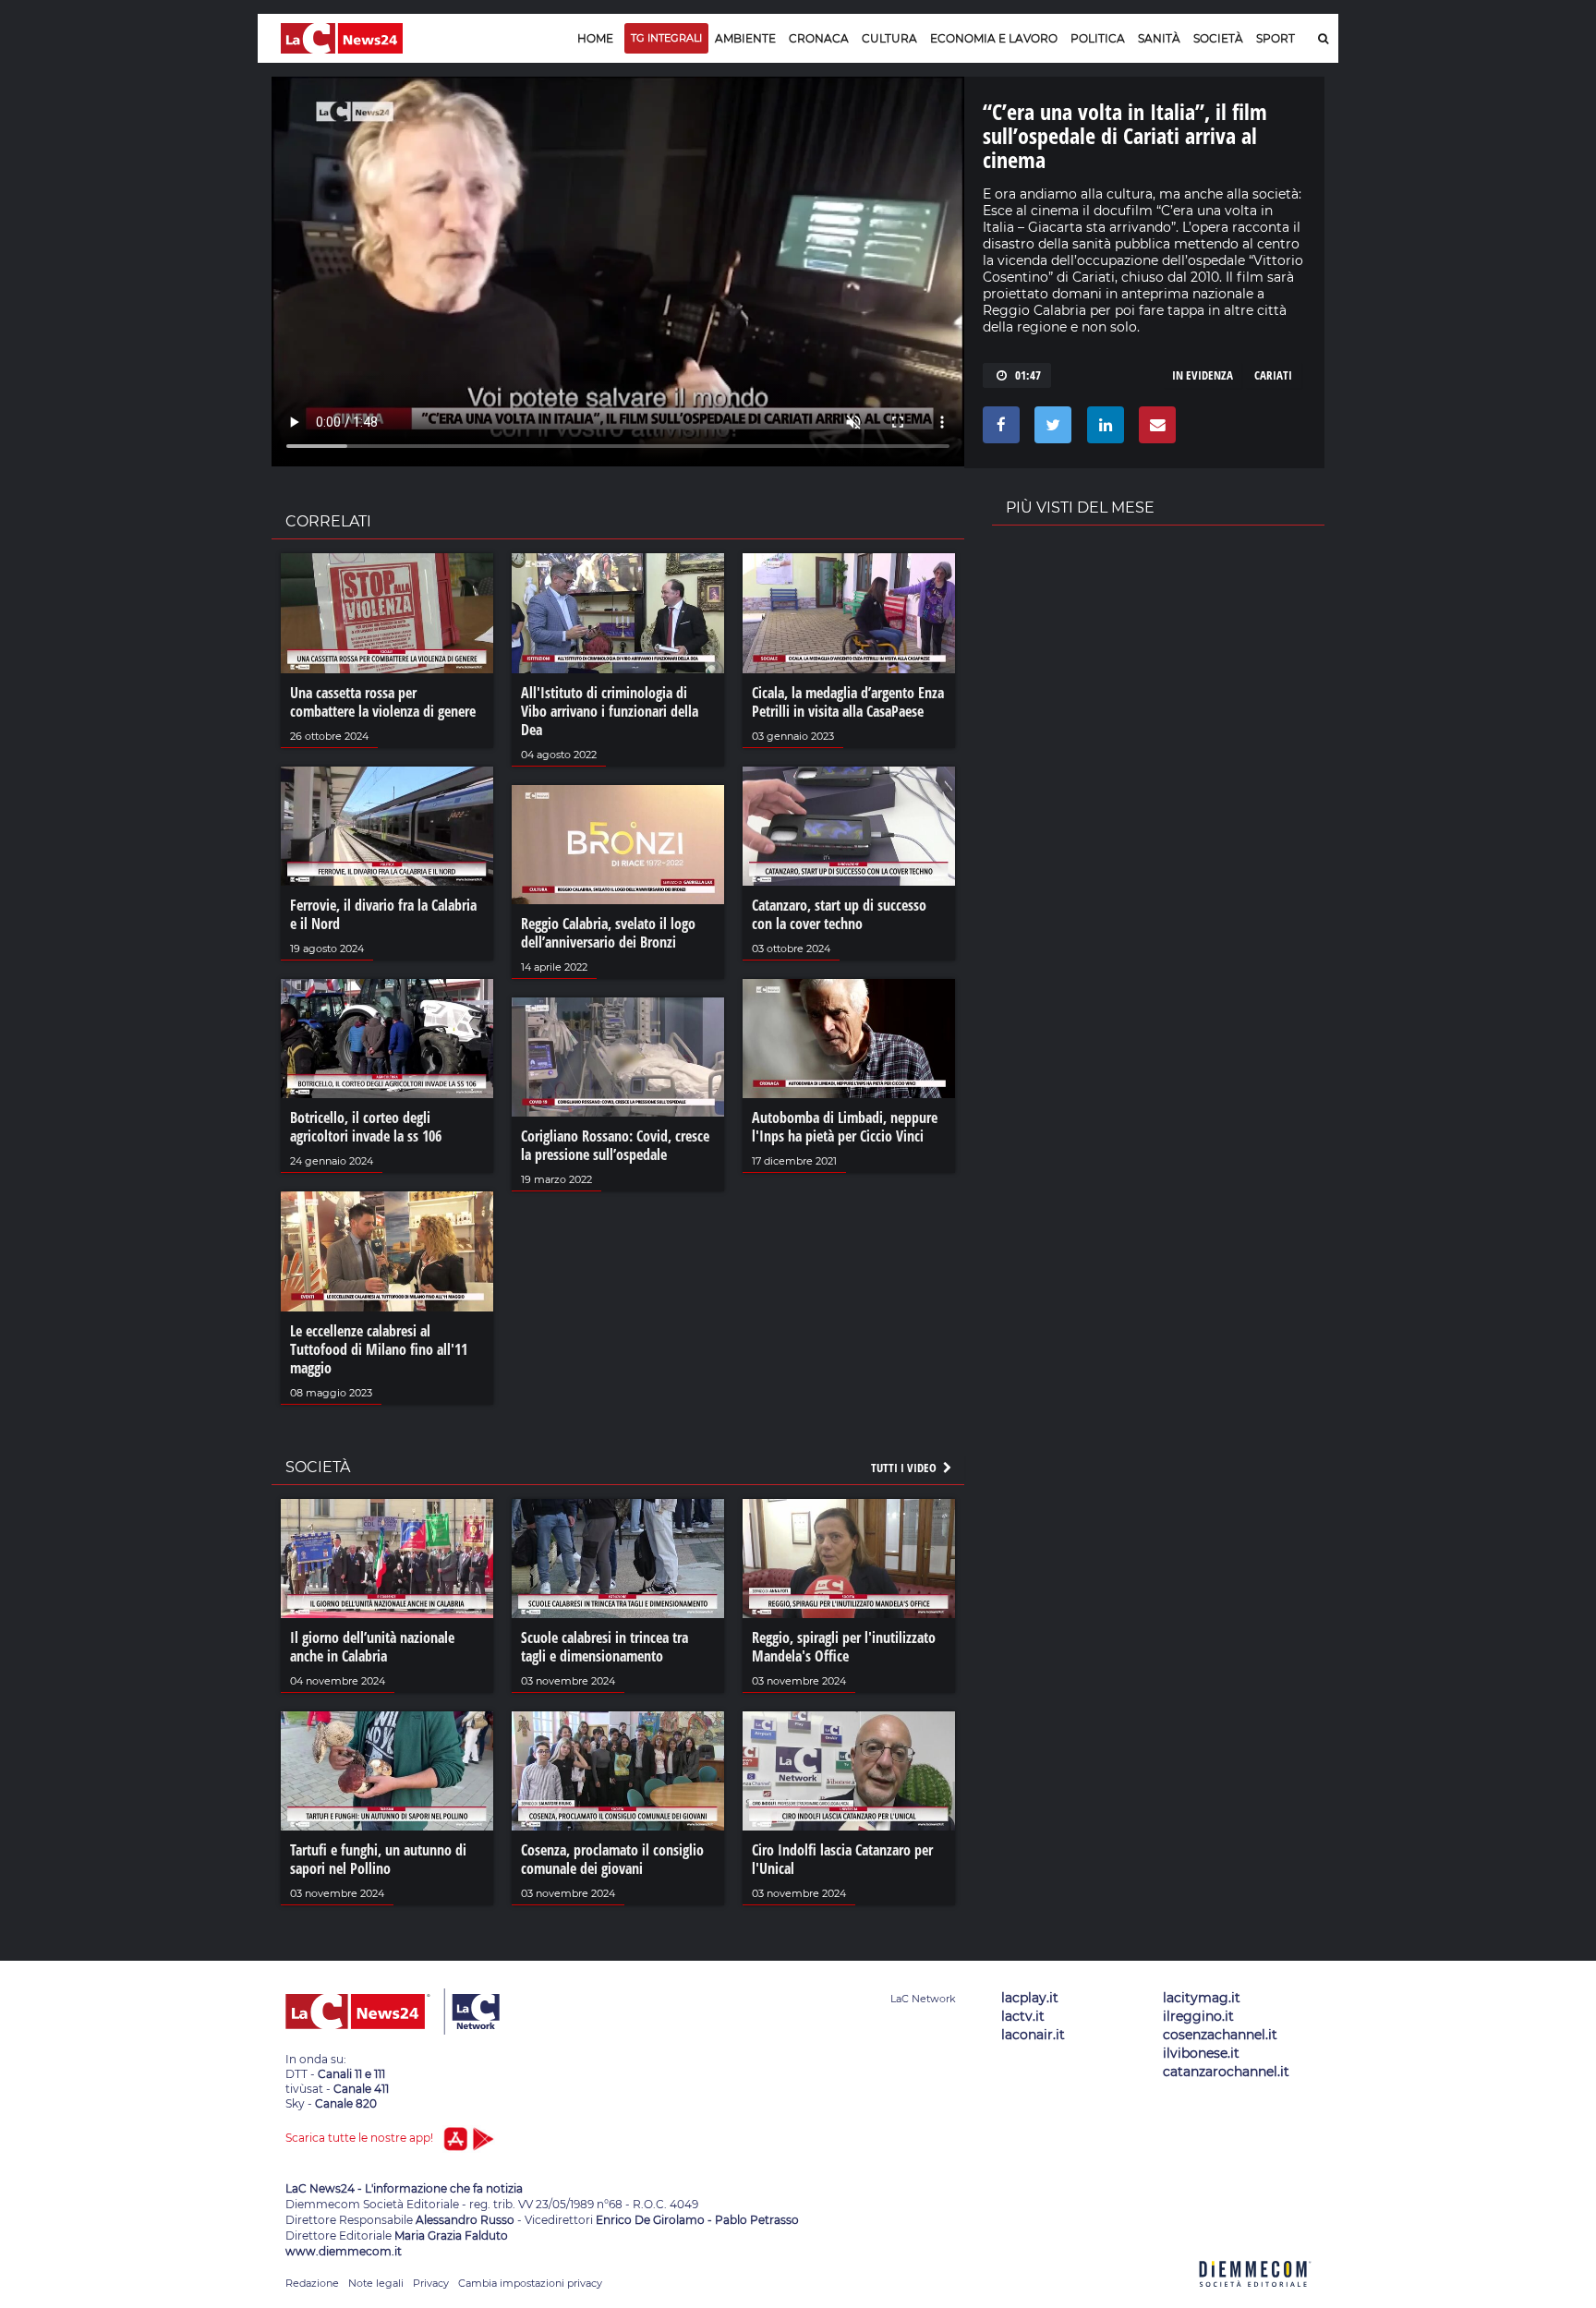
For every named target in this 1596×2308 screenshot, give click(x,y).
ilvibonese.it (1201, 2053)
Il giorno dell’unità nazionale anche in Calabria (372, 1647)
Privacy (431, 2283)
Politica (1098, 38)
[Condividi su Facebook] (998, 429)
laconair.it (1033, 2035)
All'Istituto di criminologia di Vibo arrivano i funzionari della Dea (610, 711)
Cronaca (819, 38)
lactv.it (1023, 2016)
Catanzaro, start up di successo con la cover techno (839, 914)
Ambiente (745, 38)
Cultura (889, 38)
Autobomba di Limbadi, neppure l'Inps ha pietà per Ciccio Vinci (845, 1127)
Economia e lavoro (994, 38)
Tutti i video (905, 1468)
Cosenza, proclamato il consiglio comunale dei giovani (612, 1859)
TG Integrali (666, 38)
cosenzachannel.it (1220, 2035)
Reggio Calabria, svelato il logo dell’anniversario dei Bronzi (608, 933)
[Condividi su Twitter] (1050, 429)
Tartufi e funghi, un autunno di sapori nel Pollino (378, 1859)
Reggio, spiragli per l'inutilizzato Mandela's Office (844, 1647)
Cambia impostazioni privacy (530, 2283)
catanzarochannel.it (1226, 2072)
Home (595, 38)
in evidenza (1203, 375)
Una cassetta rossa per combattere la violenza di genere (383, 702)
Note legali (376, 2283)
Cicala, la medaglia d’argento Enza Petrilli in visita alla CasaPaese (848, 702)
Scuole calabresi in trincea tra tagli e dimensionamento (605, 1647)
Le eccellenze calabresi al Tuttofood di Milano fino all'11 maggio (379, 1349)
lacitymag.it (1202, 1998)
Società (1218, 38)
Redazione (312, 2283)
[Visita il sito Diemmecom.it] (1255, 2297)
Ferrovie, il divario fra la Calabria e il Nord (383, 914)
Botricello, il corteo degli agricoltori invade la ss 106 (366, 1127)
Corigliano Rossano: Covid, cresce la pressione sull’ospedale (615, 1145)
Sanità (1159, 38)
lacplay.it (1030, 1998)
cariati (1273, 375)
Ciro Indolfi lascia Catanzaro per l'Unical (842, 1859)
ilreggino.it (1198, 2016)
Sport (1276, 38)
